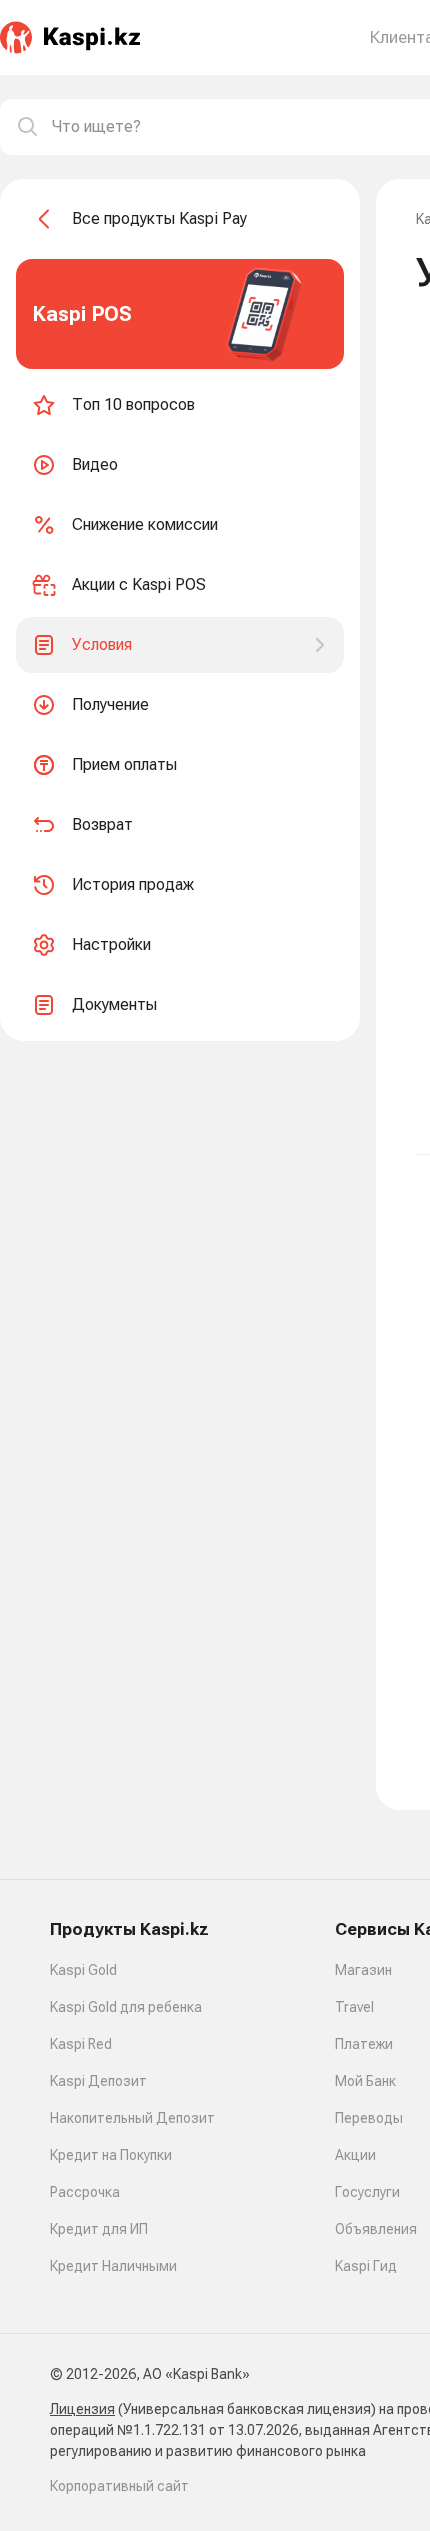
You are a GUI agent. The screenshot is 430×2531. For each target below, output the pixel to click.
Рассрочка (85, 2192)
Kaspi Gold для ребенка (126, 2007)
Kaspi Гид (366, 2266)
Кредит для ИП (99, 2229)
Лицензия (82, 2409)
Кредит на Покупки (111, 2155)
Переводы (369, 2118)
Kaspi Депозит (98, 2081)
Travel (354, 2007)
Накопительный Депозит (132, 2118)
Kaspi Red (81, 2044)
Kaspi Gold (83, 1970)
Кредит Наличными (113, 2266)
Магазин (363, 1970)
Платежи (364, 2044)
